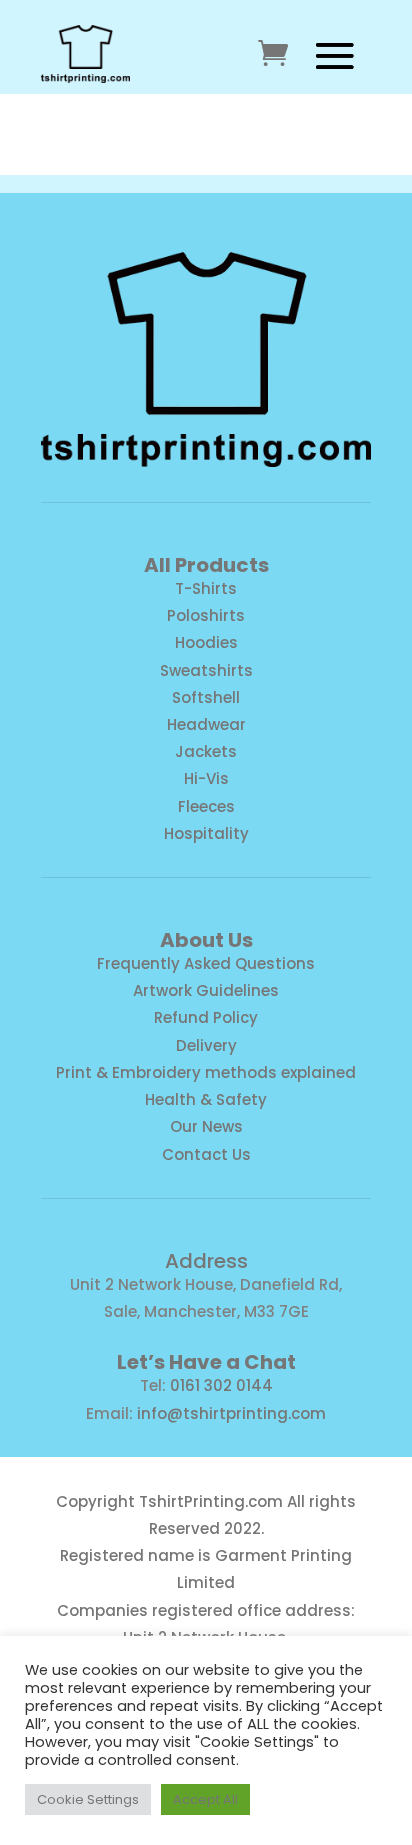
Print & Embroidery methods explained (206, 1072)
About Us (206, 940)
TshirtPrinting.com (211, 1501)
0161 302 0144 (221, 1385)
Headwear (206, 724)
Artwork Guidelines (206, 990)
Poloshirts (206, 615)
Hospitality (206, 833)
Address (206, 1261)
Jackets (206, 751)
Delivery (206, 1045)
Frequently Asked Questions (206, 963)
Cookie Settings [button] (88, 1799)
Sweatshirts (206, 670)
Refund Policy (206, 1017)
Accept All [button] (205, 1799)
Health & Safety (206, 1099)
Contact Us (206, 1154)
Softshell (206, 697)
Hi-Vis (206, 778)
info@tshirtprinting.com (231, 1413)
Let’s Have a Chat (206, 1362)
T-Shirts (206, 588)
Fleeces (206, 806)
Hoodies (206, 642)
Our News (206, 1126)
